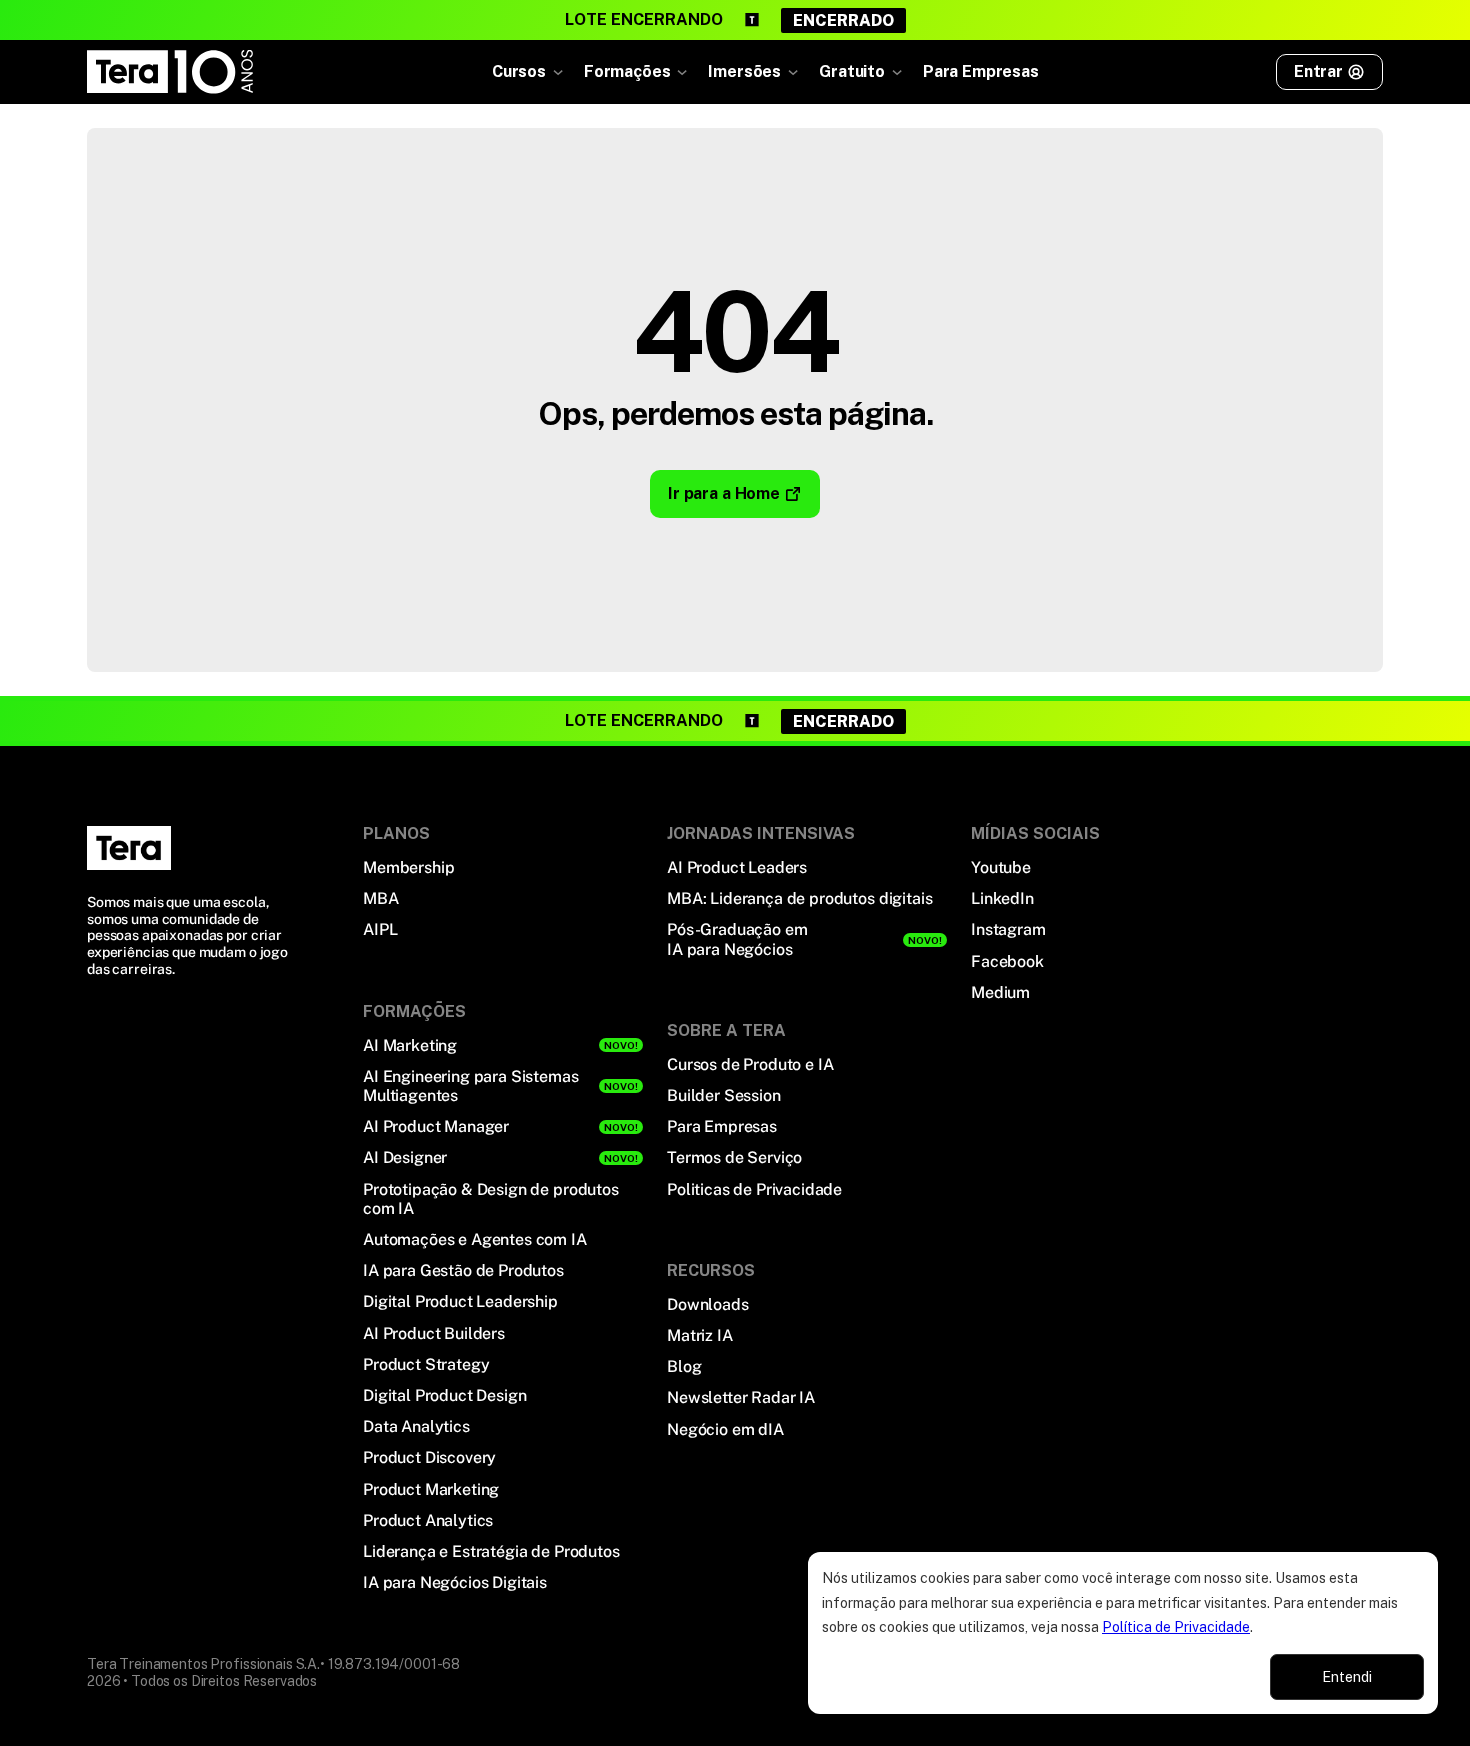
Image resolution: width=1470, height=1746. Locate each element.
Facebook (1007, 961)
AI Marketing (410, 1045)
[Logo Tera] (129, 848)
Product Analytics (428, 1520)
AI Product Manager (436, 1126)
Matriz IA (700, 1335)
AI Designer (405, 1157)
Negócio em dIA (725, 1429)
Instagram (1008, 929)
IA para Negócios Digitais (455, 1582)
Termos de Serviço (734, 1157)
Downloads (708, 1304)
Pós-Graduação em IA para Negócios (737, 939)
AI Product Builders (434, 1333)
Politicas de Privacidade (754, 1189)
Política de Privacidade (1176, 1627)
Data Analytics (416, 1426)
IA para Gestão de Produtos (463, 1270)
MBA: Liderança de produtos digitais (799, 898)
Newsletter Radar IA (741, 1397)
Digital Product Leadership (460, 1301)
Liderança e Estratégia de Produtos (491, 1551)
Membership (408, 867)
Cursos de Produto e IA (750, 1064)
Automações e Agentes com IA (475, 1239)
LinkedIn (1002, 898)
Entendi (1347, 1677)
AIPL (380, 929)
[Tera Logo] (171, 72)
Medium (1000, 992)
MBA (381, 898)
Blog (684, 1366)
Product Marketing (431, 1489)
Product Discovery (429, 1457)
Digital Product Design (444, 1395)
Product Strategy (426, 1364)
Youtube (1001, 867)
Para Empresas (981, 71)
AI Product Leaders (737, 867)
